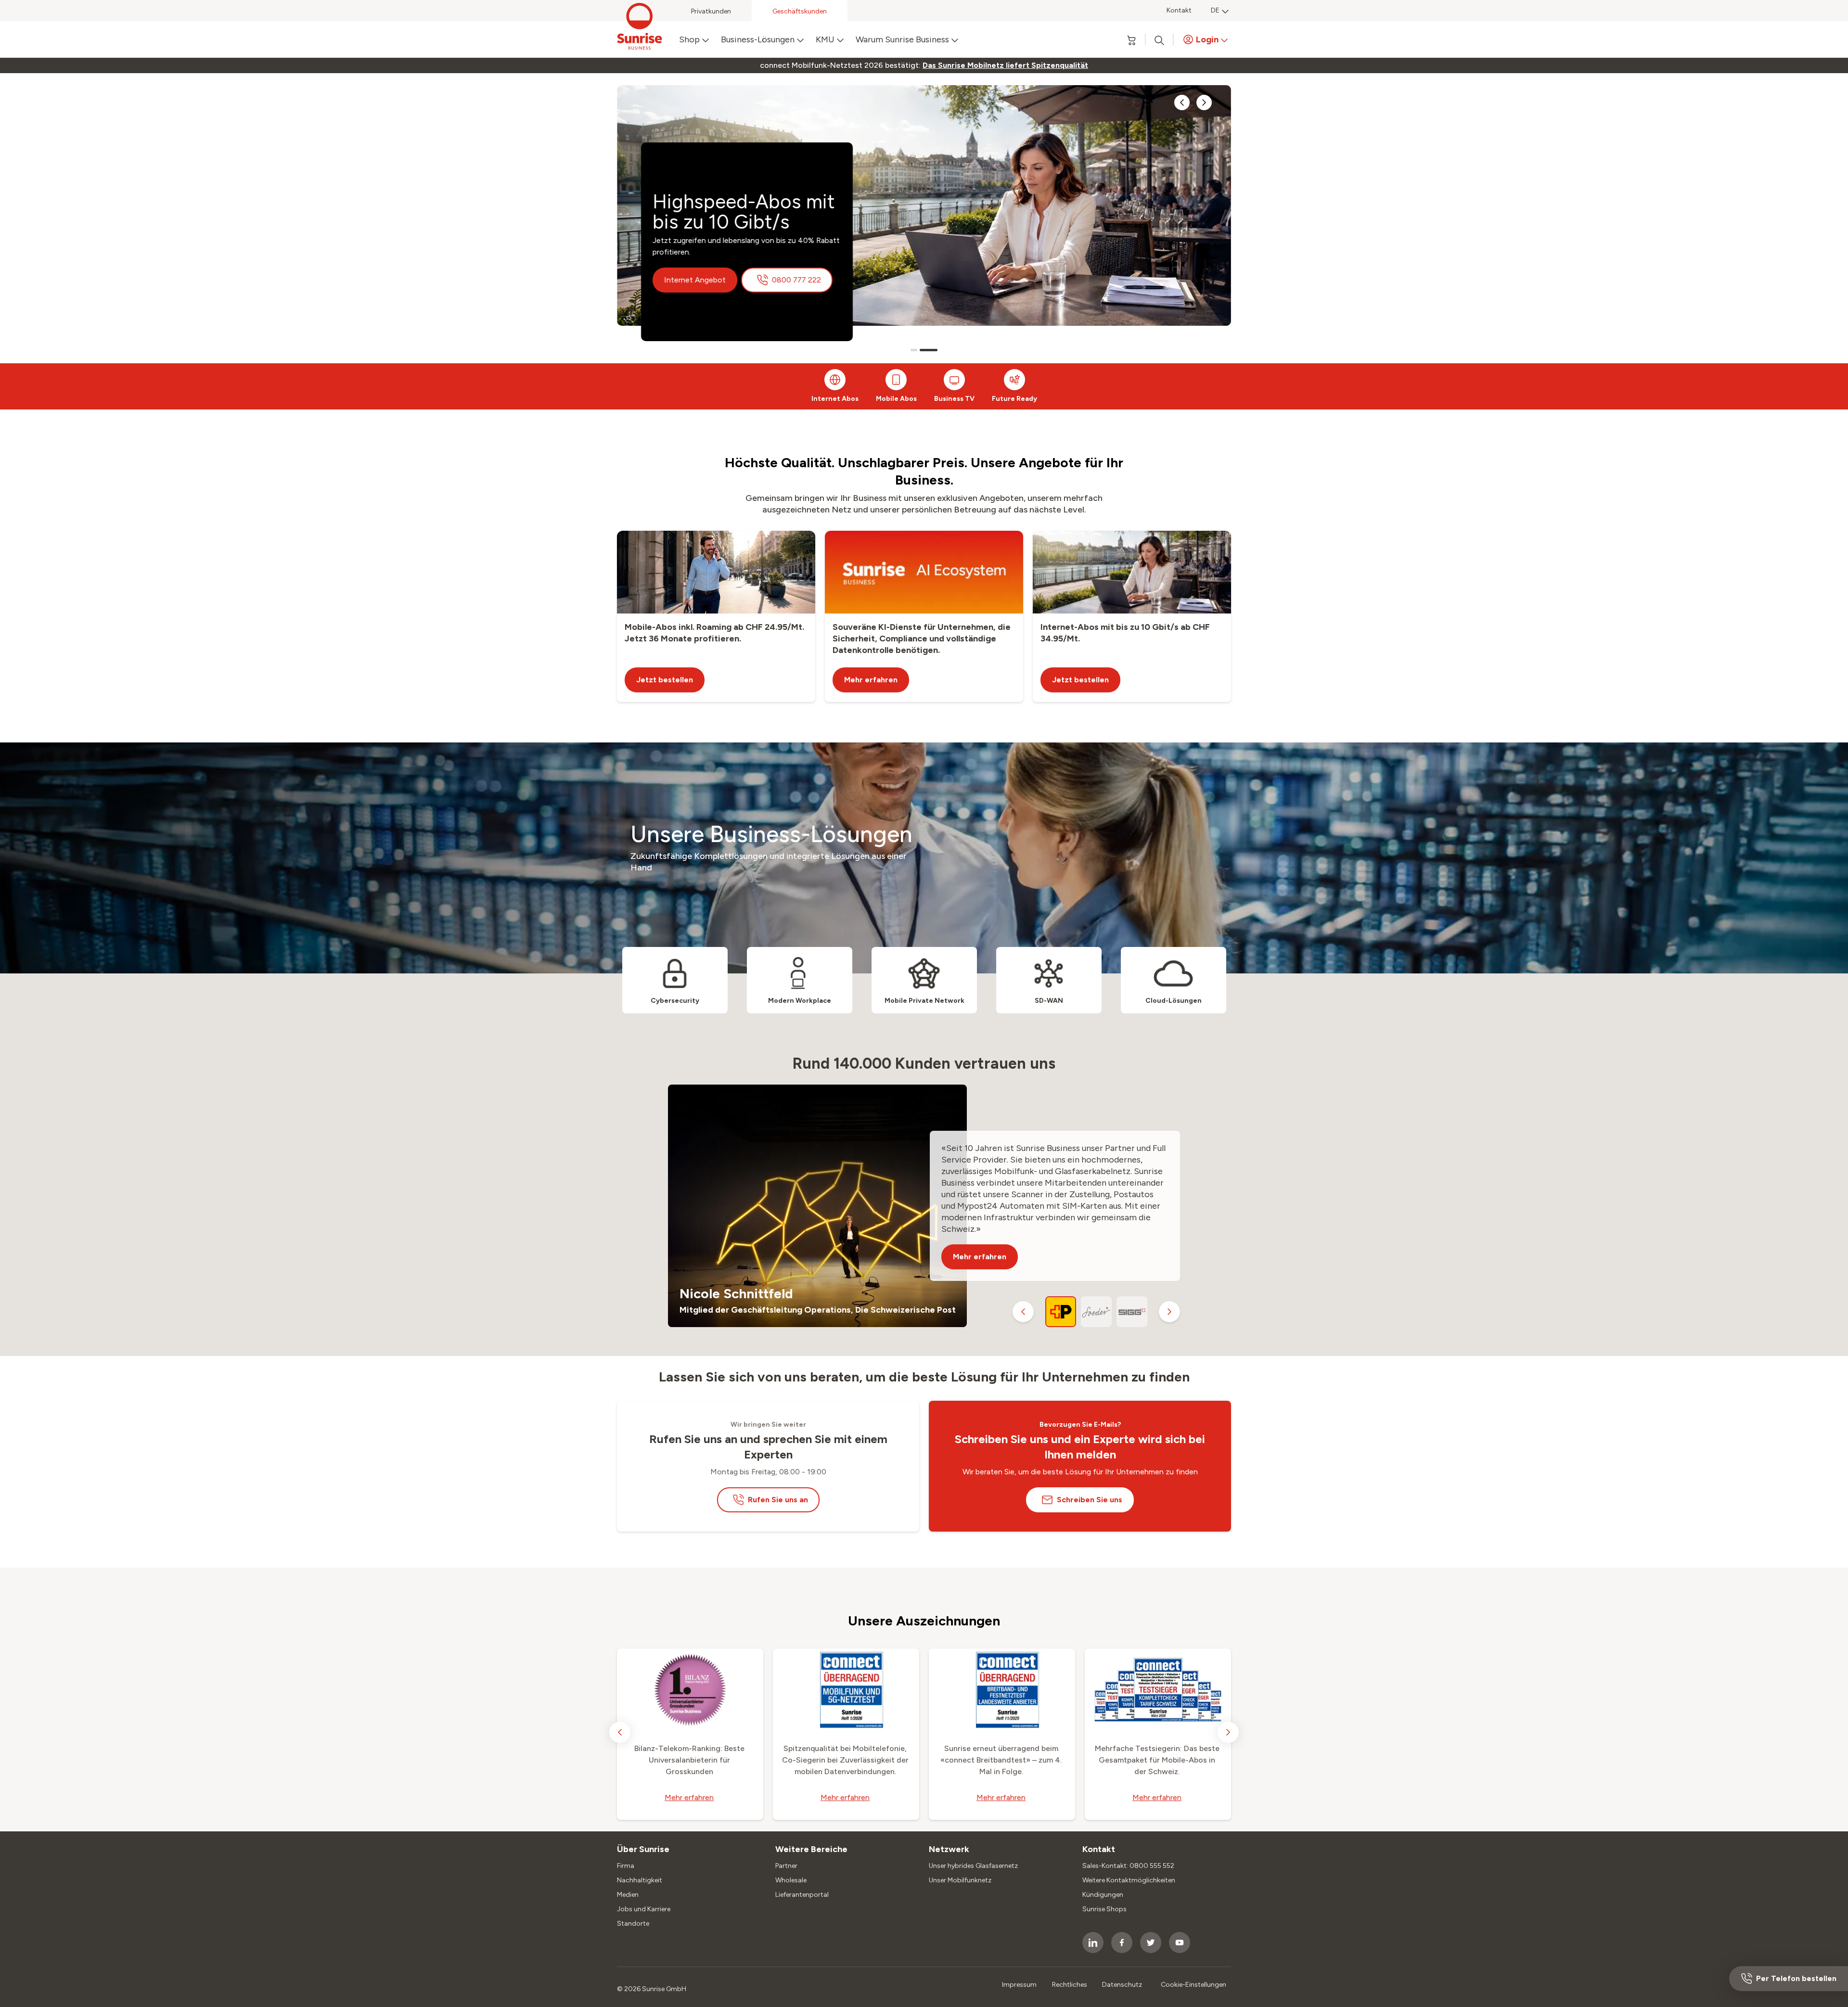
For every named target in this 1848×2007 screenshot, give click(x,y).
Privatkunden (711, 11)
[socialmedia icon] (1093, 1943)
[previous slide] (1182, 102)
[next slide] (1204, 102)
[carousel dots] (919, 350)
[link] (1005, 65)
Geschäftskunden (800, 11)
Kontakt (1179, 10)
